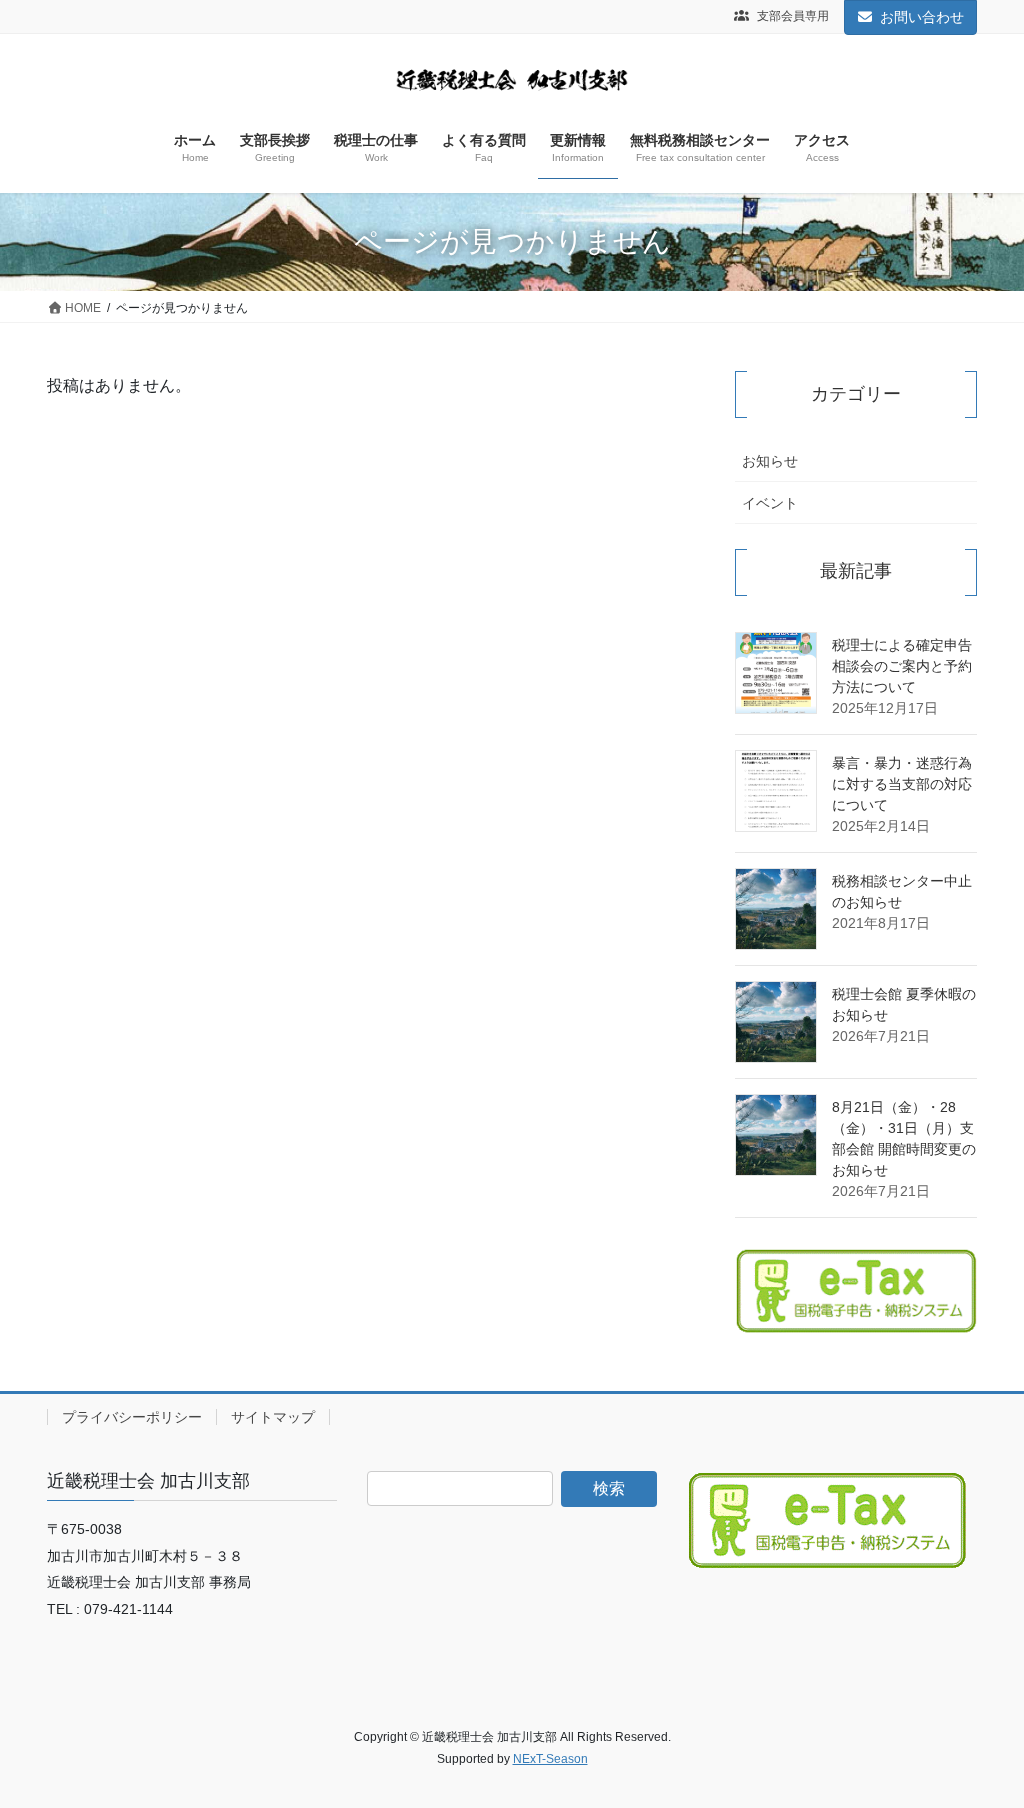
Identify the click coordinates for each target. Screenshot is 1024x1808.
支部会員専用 (791, 16)
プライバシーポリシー (132, 1417)
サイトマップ (273, 1417)
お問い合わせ (922, 17)
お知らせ (770, 461)
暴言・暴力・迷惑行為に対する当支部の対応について (902, 784)
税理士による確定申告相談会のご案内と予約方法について (902, 666)
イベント (770, 503)
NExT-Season (550, 1759)
